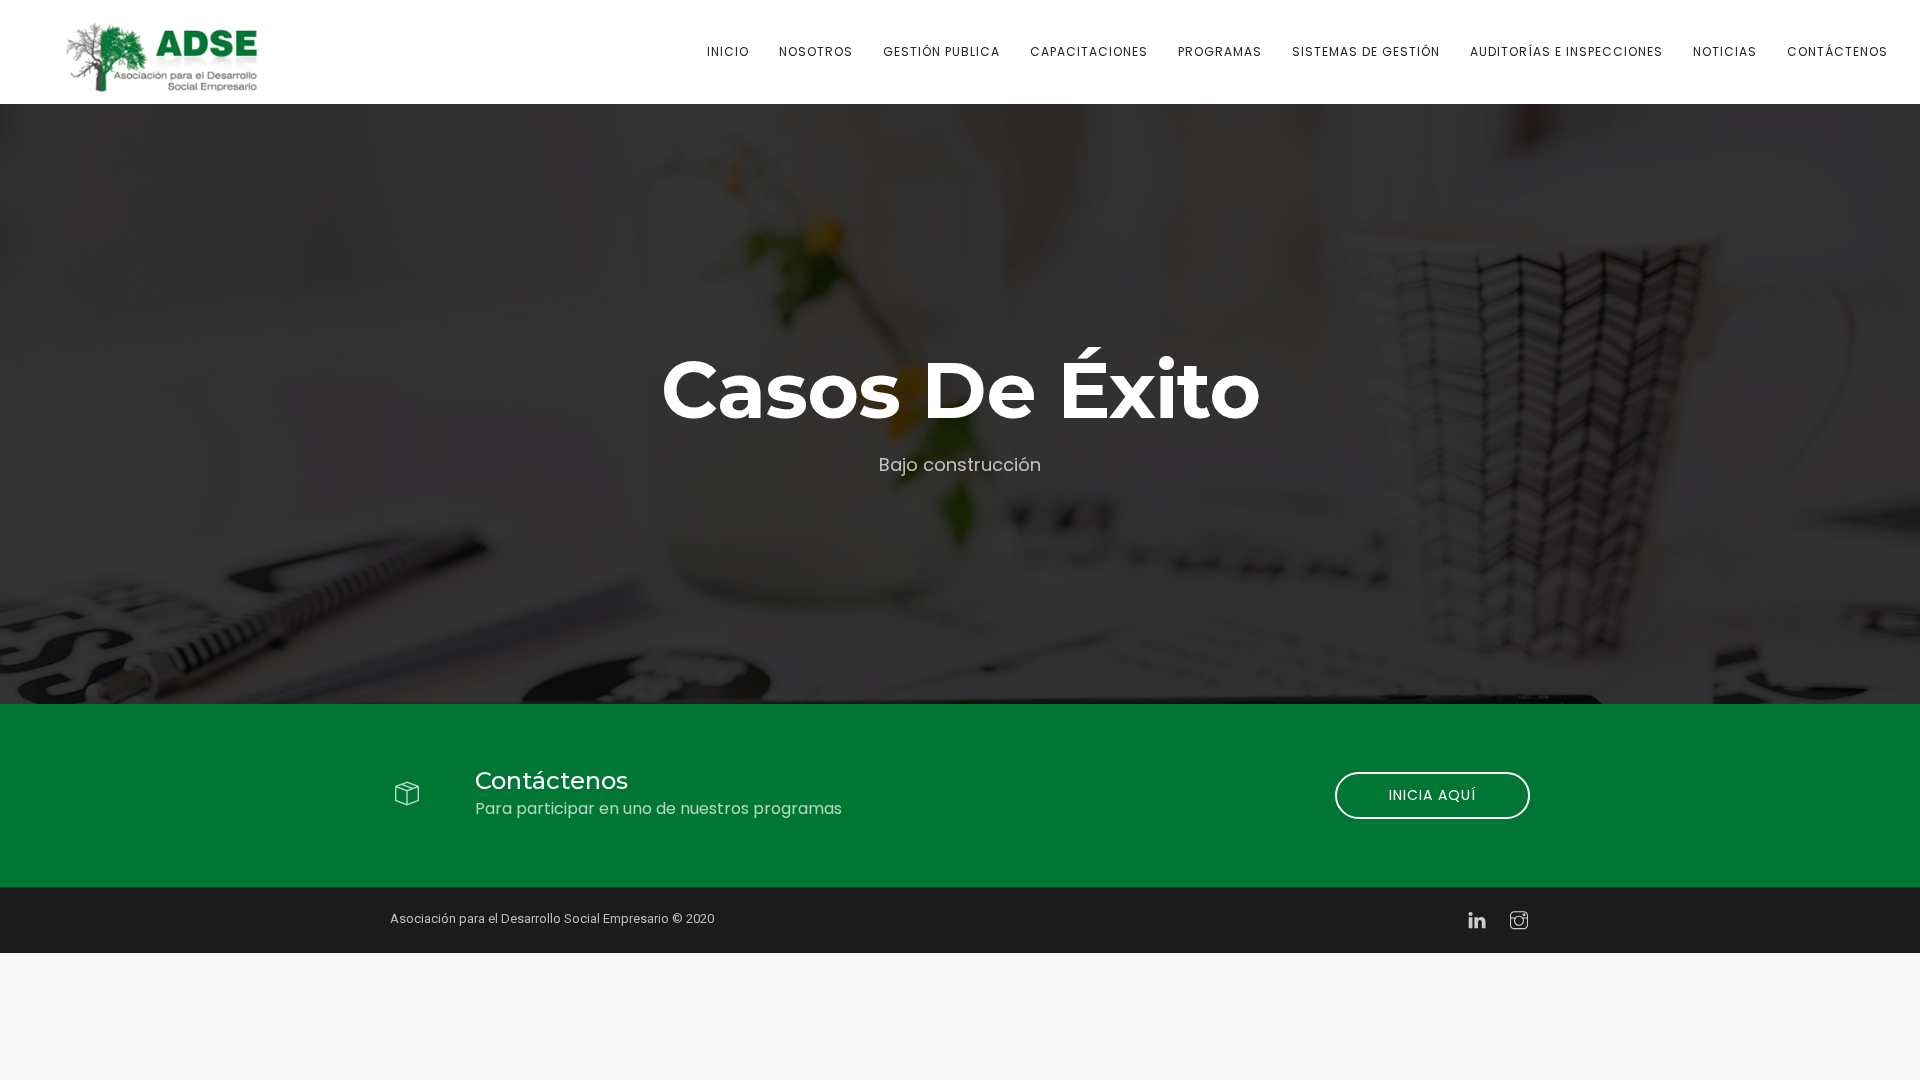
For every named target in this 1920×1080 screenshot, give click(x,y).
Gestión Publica (941, 51)
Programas (1220, 51)
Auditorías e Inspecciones (1566, 51)
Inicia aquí (1432, 795)
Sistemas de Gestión (1366, 51)
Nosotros (816, 51)
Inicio (728, 51)
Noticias (1725, 51)
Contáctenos (1837, 51)
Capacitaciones (1089, 51)
